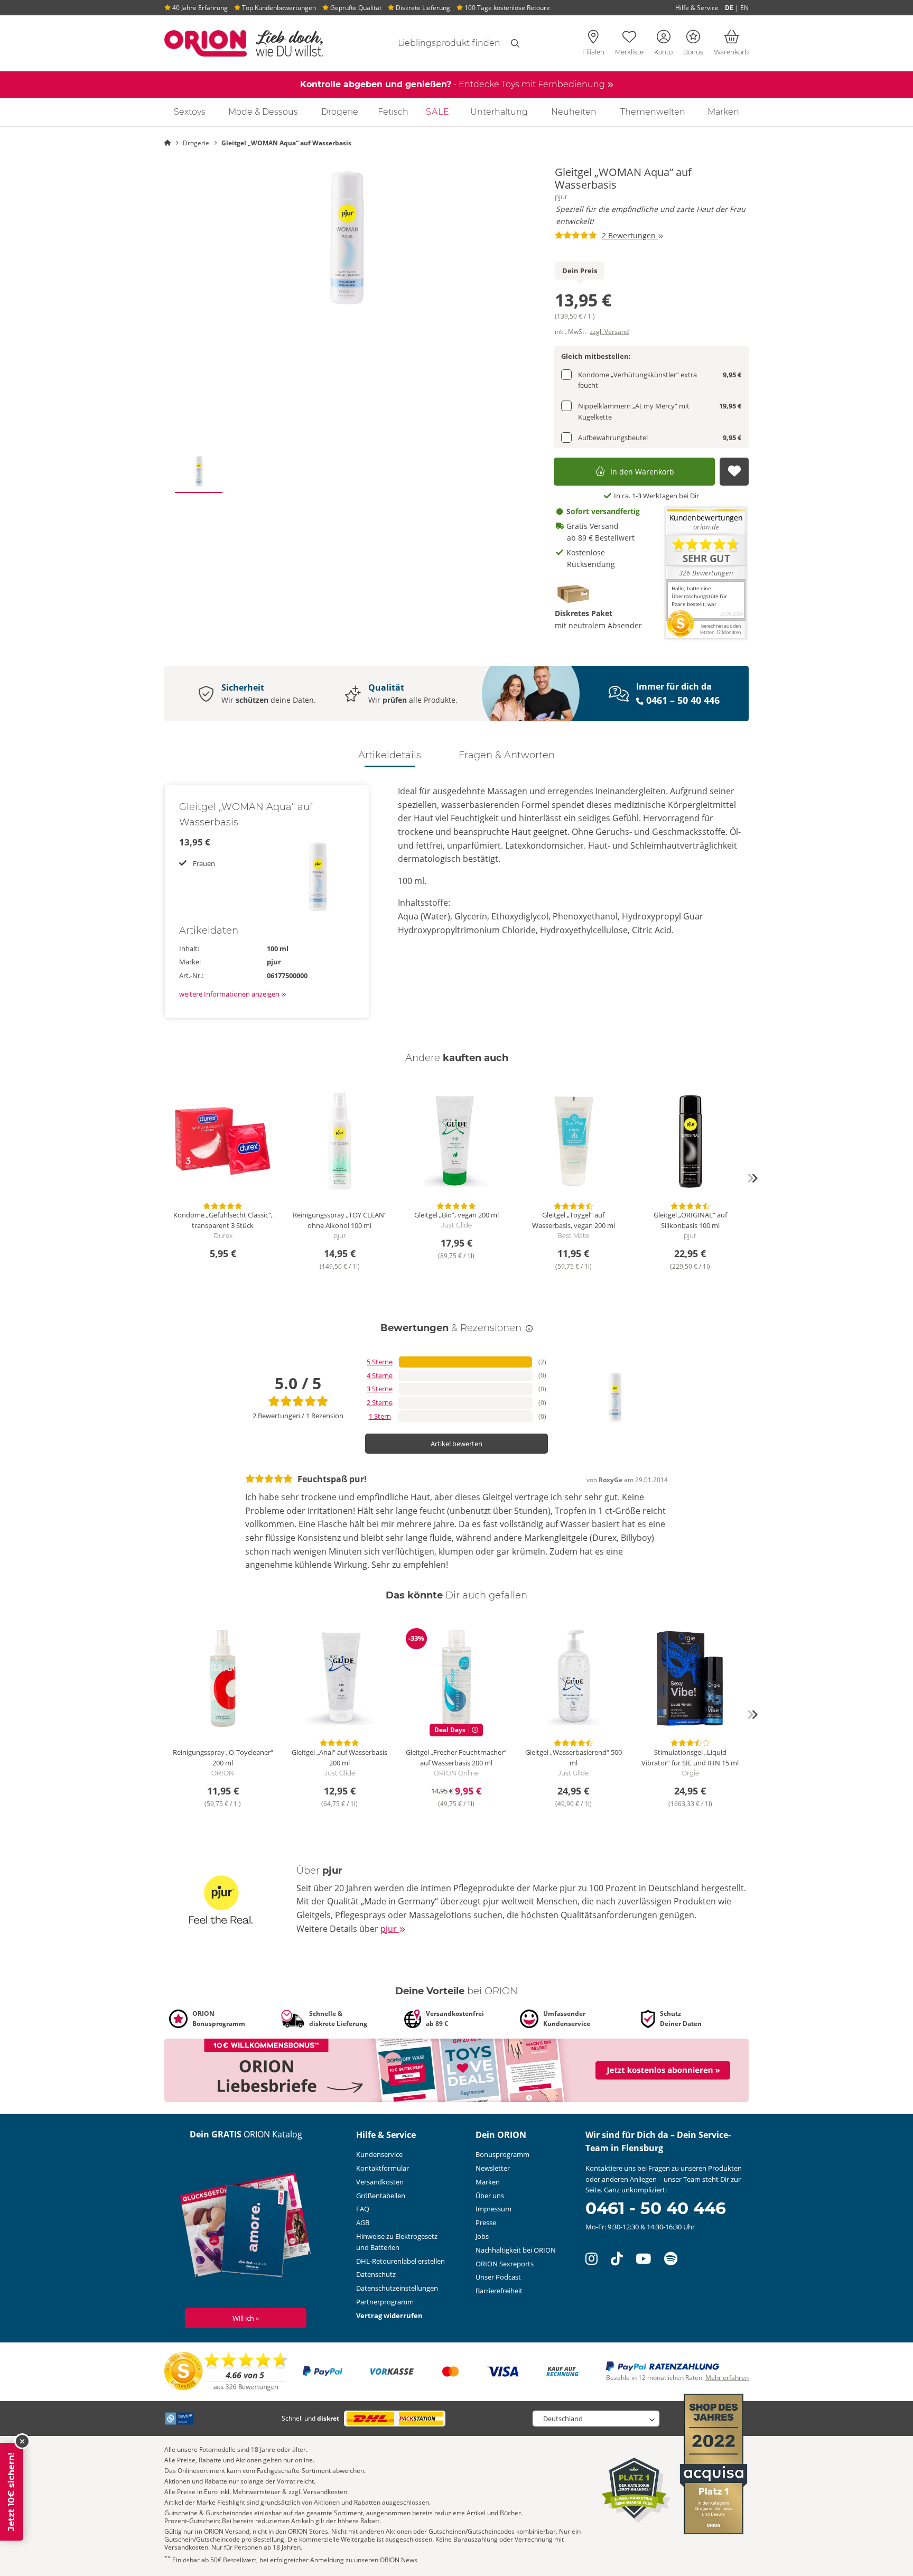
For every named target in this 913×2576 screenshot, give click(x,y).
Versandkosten (380, 2182)
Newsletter (493, 2168)
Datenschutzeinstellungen (397, 2288)
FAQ (363, 2209)
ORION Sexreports (505, 2264)
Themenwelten (653, 112)
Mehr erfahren (727, 2378)
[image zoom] (347, 238)
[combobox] (436, 43)
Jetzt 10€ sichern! (11, 2492)
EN (744, 8)
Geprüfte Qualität (355, 8)
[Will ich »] (246, 2227)
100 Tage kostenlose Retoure (506, 8)
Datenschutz (376, 2274)
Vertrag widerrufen (389, 2315)
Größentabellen (381, 2196)
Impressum (493, 2209)
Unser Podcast (498, 2277)
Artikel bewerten (456, 1444)
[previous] (161, 1178)
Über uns (490, 2196)
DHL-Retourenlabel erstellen (400, 2261)
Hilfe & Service (697, 8)
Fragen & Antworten (507, 755)
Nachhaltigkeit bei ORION (516, 2250)
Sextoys (190, 112)
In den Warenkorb (642, 472)
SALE (438, 112)
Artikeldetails (390, 755)
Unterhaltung (499, 112)
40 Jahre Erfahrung (199, 8)
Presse (486, 2222)
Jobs (482, 2236)
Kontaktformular (383, 2168)
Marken (723, 112)
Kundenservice (379, 2154)
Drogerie (340, 112)
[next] (752, 1178)
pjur (561, 197)
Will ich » (246, 2318)
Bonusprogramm (502, 2154)
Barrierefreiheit (499, 2291)
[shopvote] (226, 2371)
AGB (363, 2222)
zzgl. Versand (609, 332)
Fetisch (393, 112)
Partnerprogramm (385, 2302)
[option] (347, 238)
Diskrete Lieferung (422, 8)
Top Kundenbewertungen (278, 8)
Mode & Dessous (263, 112)
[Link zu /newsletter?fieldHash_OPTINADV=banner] (456, 2069)
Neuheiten (574, 112)
